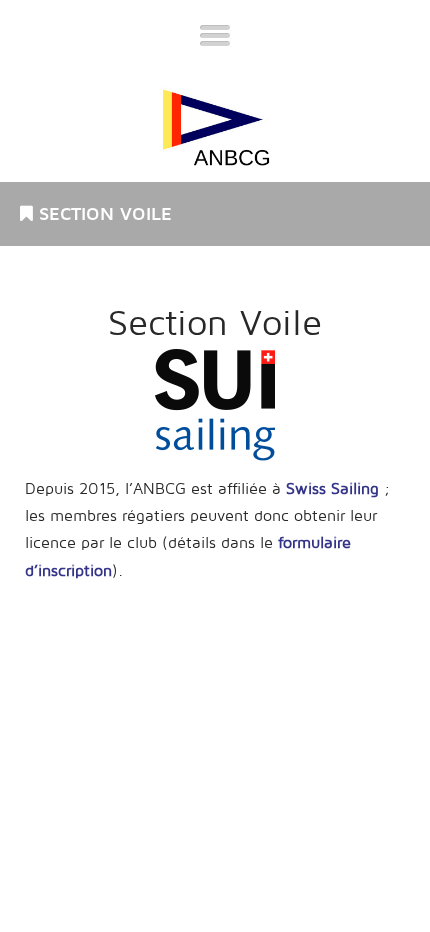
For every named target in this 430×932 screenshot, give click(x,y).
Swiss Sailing (332, 489)
